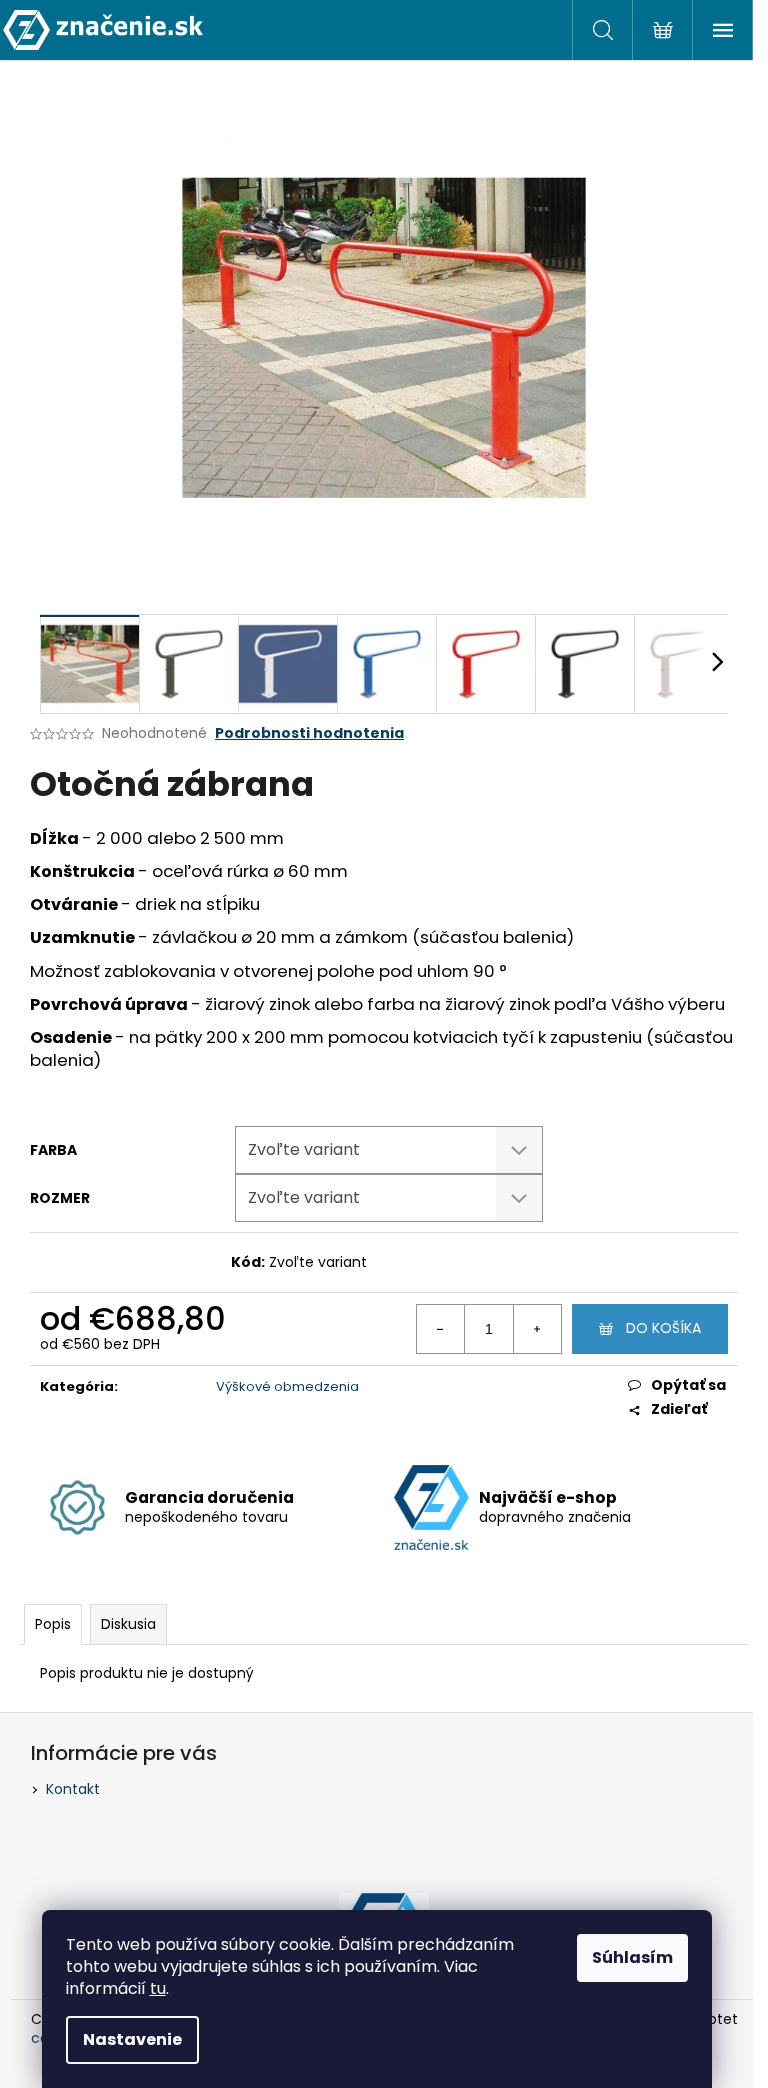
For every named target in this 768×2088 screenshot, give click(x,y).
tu (158, 1988)
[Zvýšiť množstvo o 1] (537, 1329)
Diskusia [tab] (128, 1624)
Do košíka (663, 1328)
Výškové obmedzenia (287, 1386)
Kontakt (73, 1789)
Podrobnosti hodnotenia (309, 733)
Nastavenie (132, 2039)
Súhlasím (632, 1957)
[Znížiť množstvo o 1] (441, 1329)
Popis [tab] (53, 1624)
